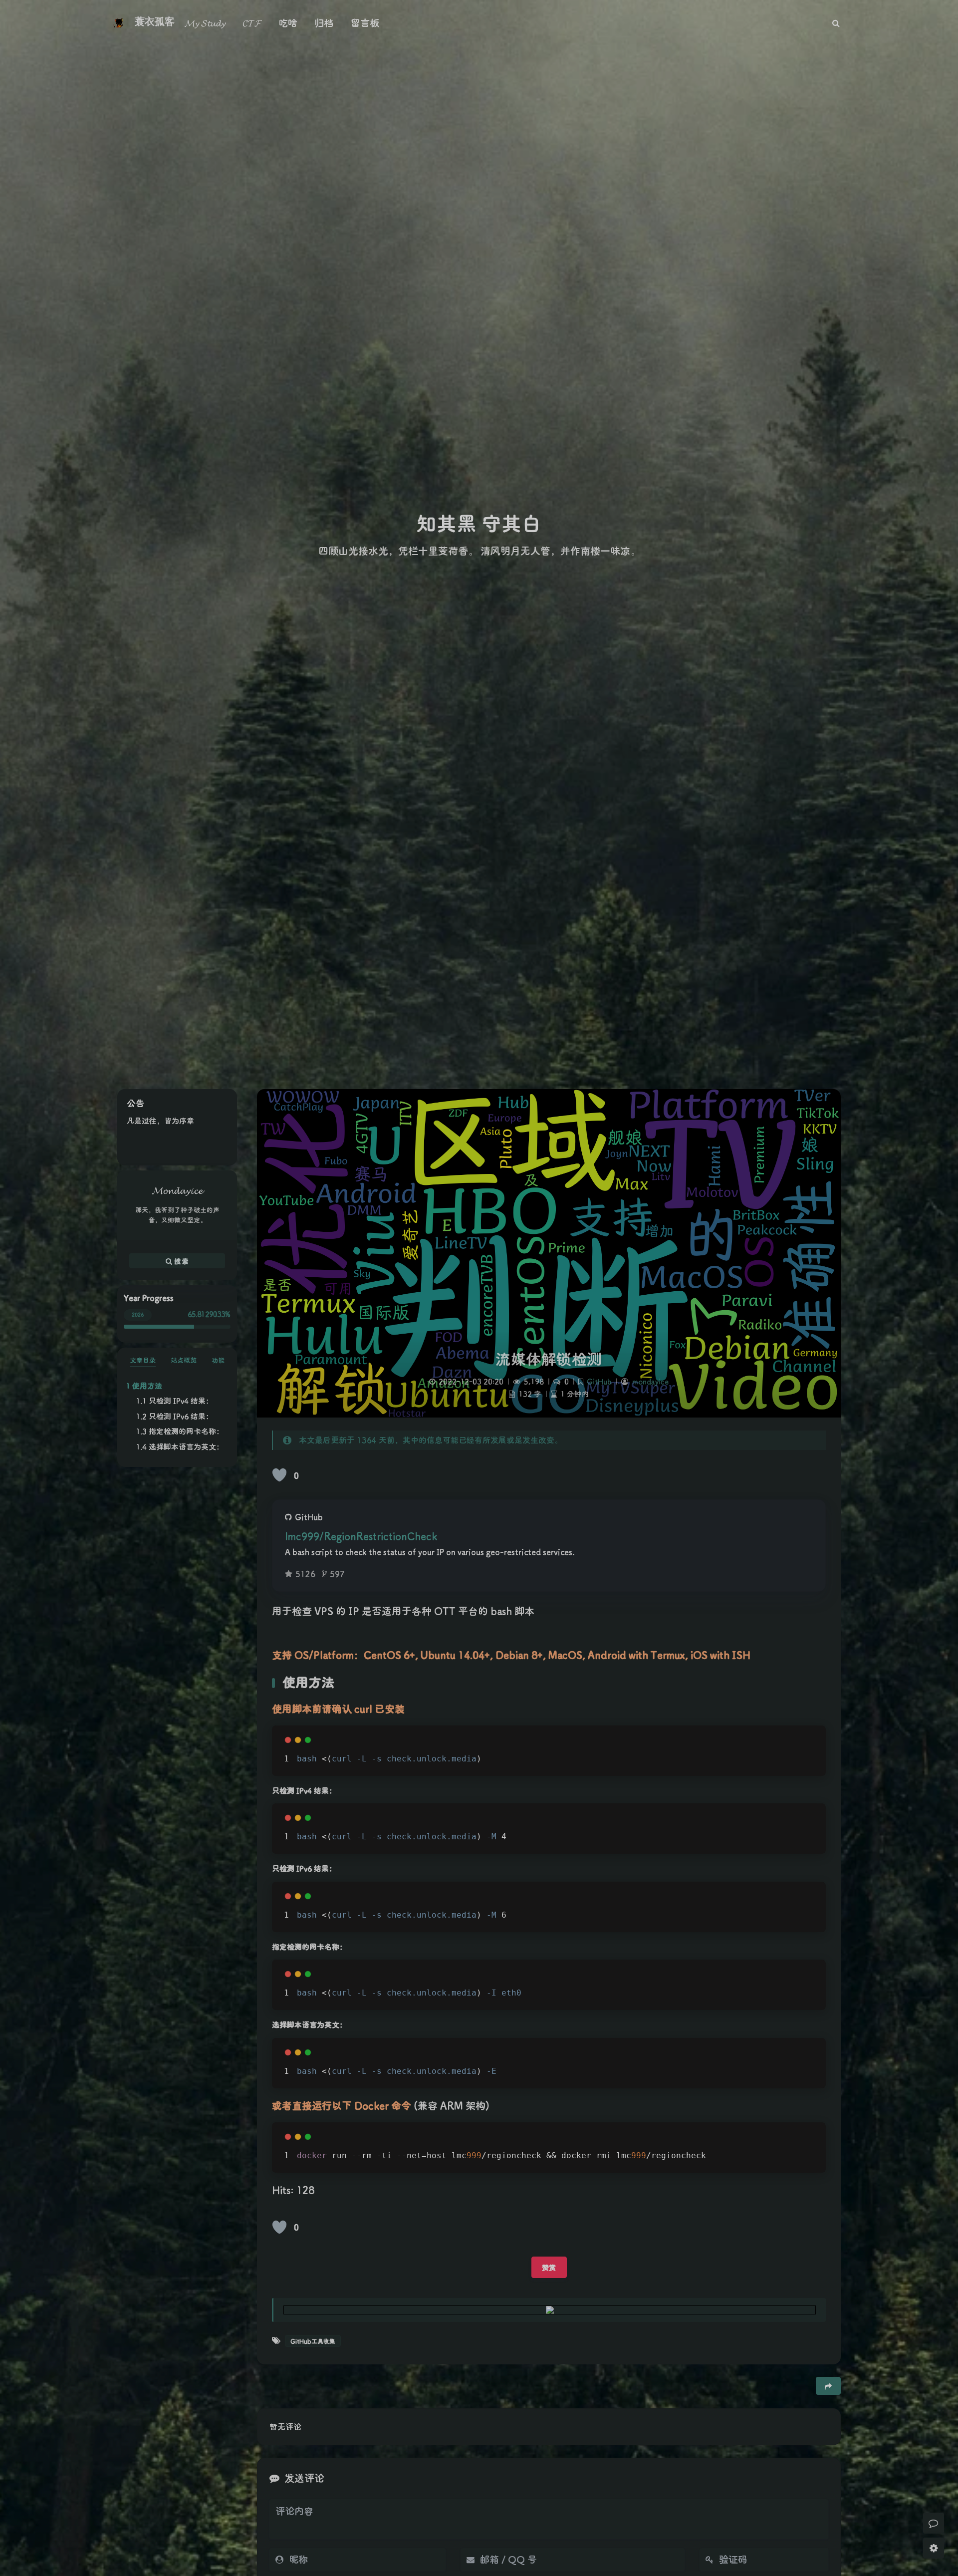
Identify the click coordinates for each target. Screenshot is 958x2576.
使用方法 (147, 1386)
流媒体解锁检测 (549, 1359)
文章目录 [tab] (143, 1360)
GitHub (599, 1381)
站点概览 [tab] (184, 1360)
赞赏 (549, 2267)
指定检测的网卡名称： (186, 1431)
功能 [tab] (218, 1360)
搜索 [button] (180, 1261)
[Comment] (934, 2523)
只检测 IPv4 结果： (181, 1401)
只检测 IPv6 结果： (181, 1416)
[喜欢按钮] (279, 1475)
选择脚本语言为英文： (186, 1446)
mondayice (650, 1381)
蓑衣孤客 (155, 21)
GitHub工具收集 (313, 2341)
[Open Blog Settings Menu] (934, 2548)
